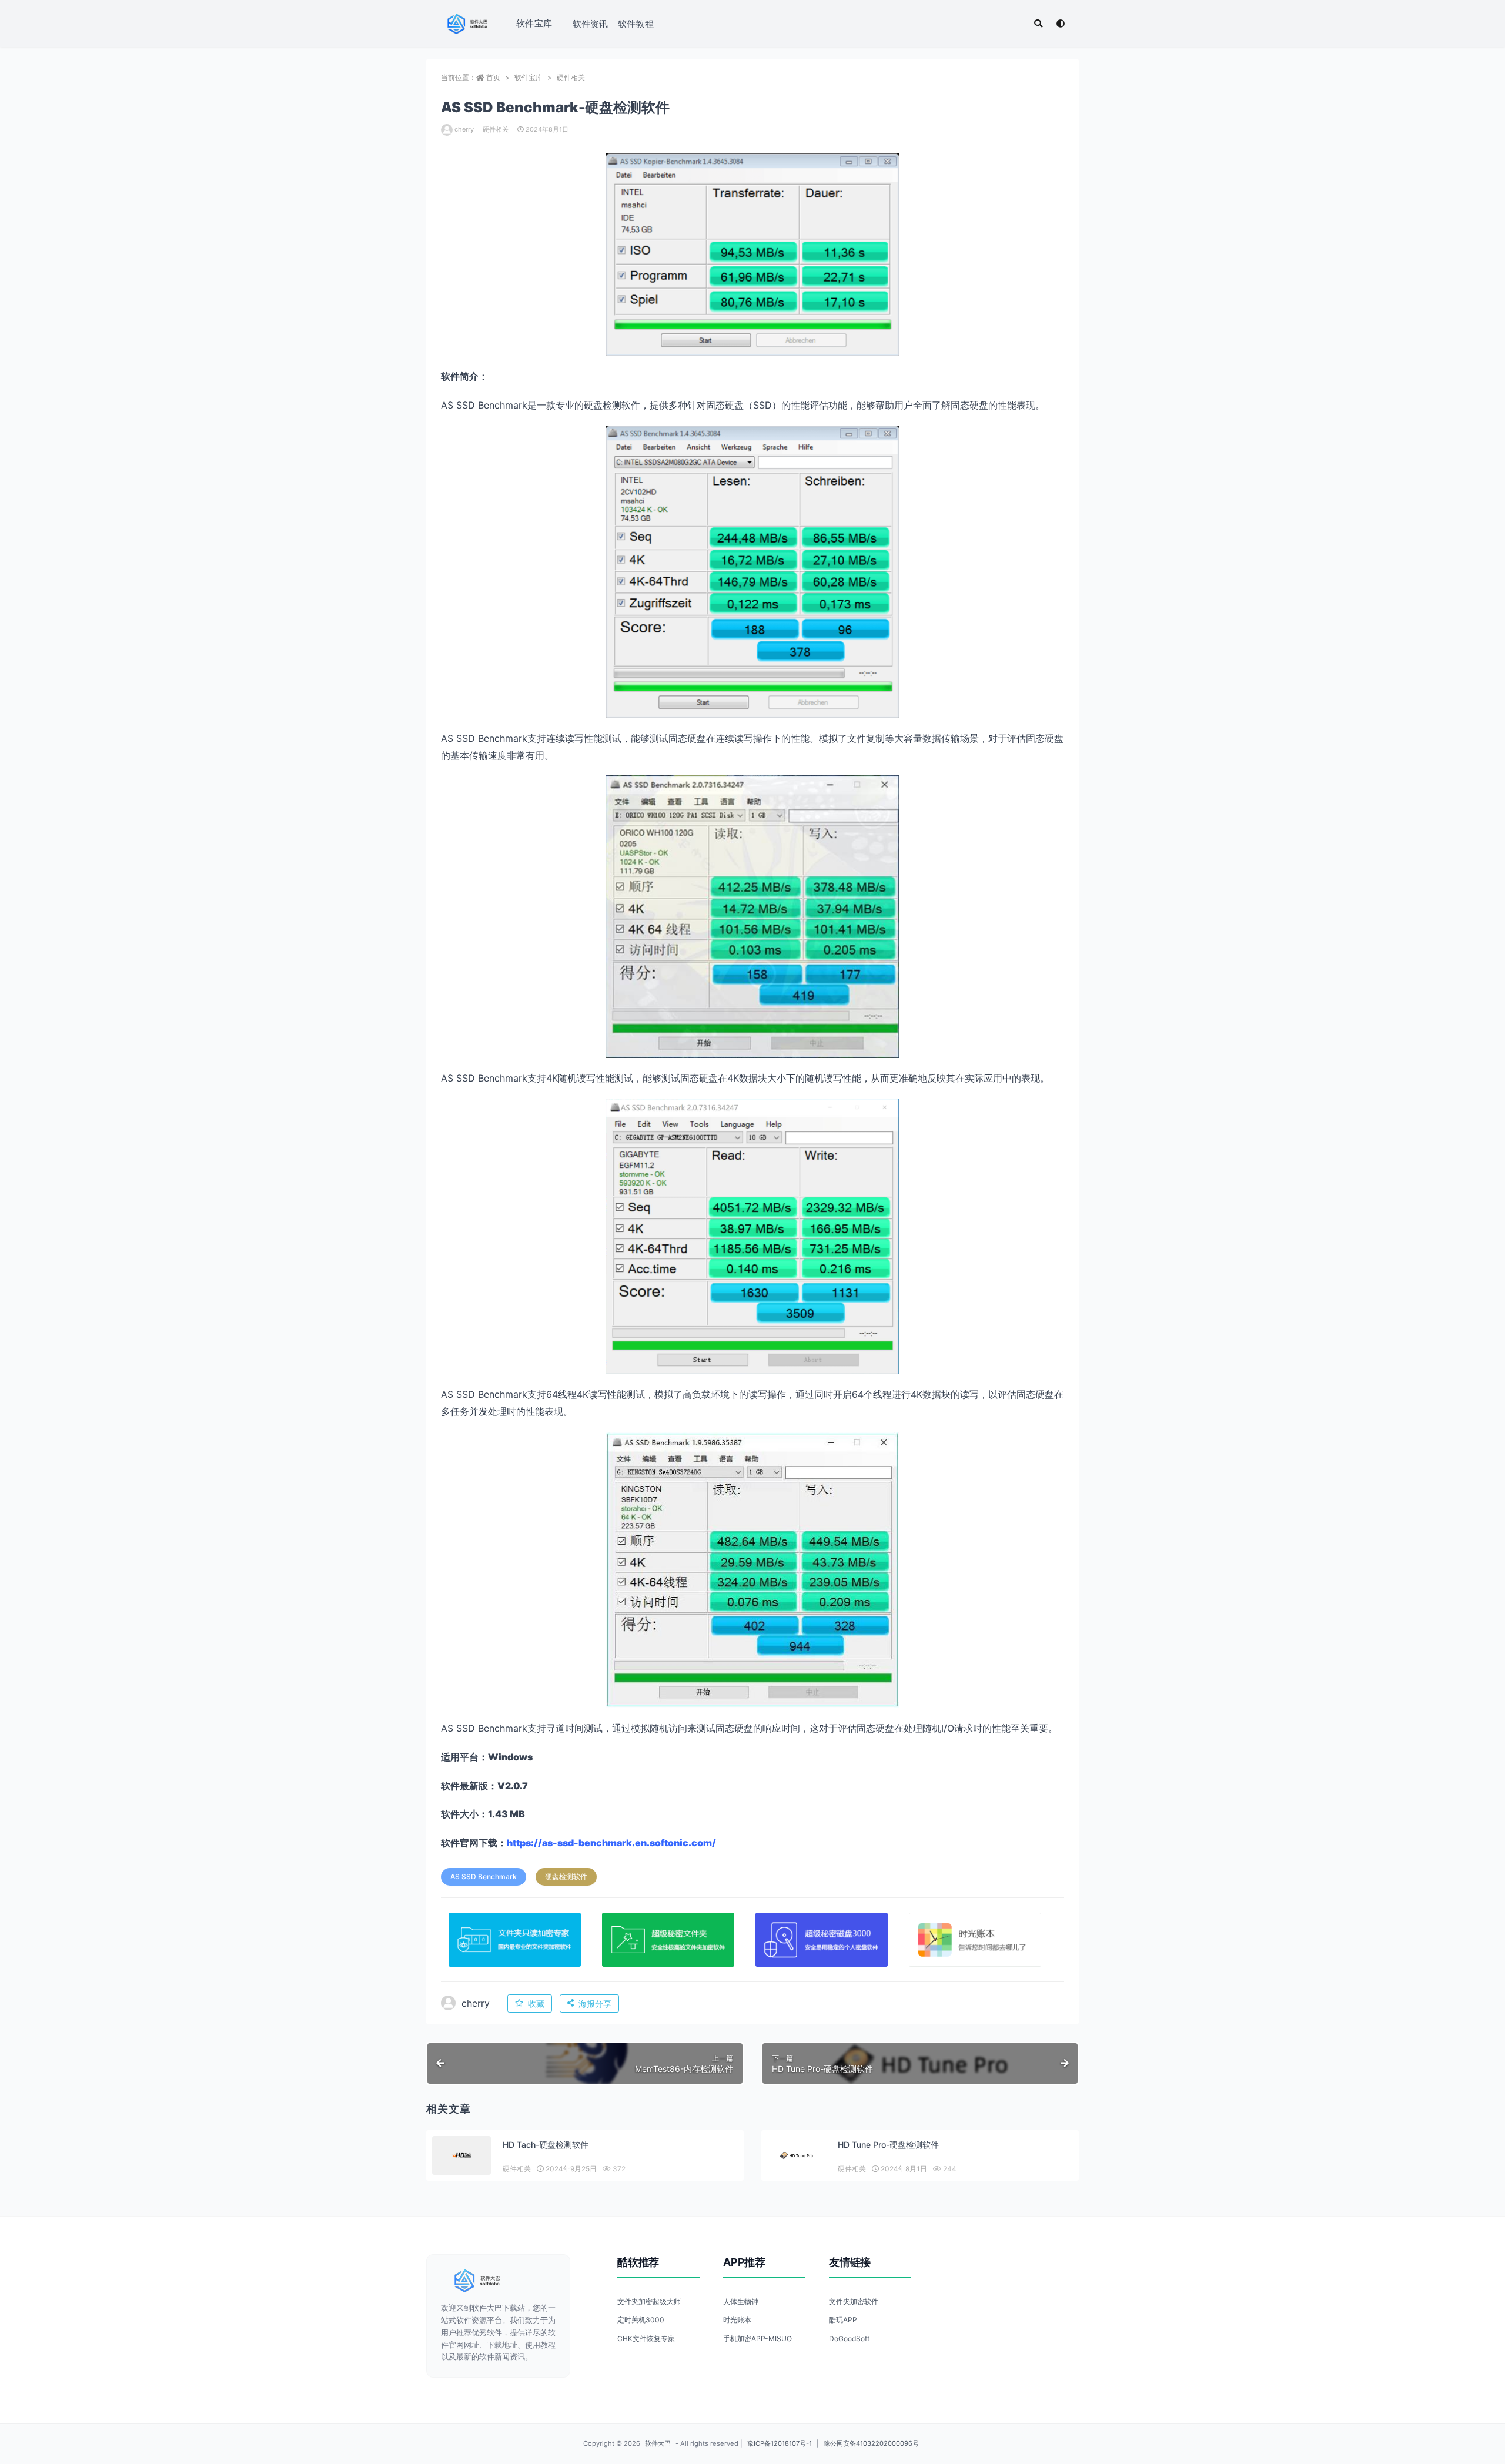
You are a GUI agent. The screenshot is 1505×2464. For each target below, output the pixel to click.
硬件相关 (571, 77)
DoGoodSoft (849, 2339)
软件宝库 (534, 23)
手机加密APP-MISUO (757, 2339)
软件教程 (636, 24)
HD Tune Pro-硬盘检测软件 (888, 2145)
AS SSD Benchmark (484, 1877)
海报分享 (595, 2003)
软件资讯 (591, 24)
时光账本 (737, 2320)
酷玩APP (843, 2320)
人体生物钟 (741, 2301)
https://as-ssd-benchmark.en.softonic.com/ (611, 1843)
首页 (493, 77)
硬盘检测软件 (566, 1877)
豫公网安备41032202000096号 (871, 2443)
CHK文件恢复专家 (646, 2339)
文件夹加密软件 (854, 2301)
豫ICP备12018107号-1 (780, 2443)
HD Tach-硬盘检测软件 (546, 2145)
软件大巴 (658, 2443)
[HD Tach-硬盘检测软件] (461, 2156)
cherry (464, 129)
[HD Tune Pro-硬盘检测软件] (797, 2156)
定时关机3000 (641, 2320)
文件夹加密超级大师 (649, 2301)
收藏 (536, 2003)
